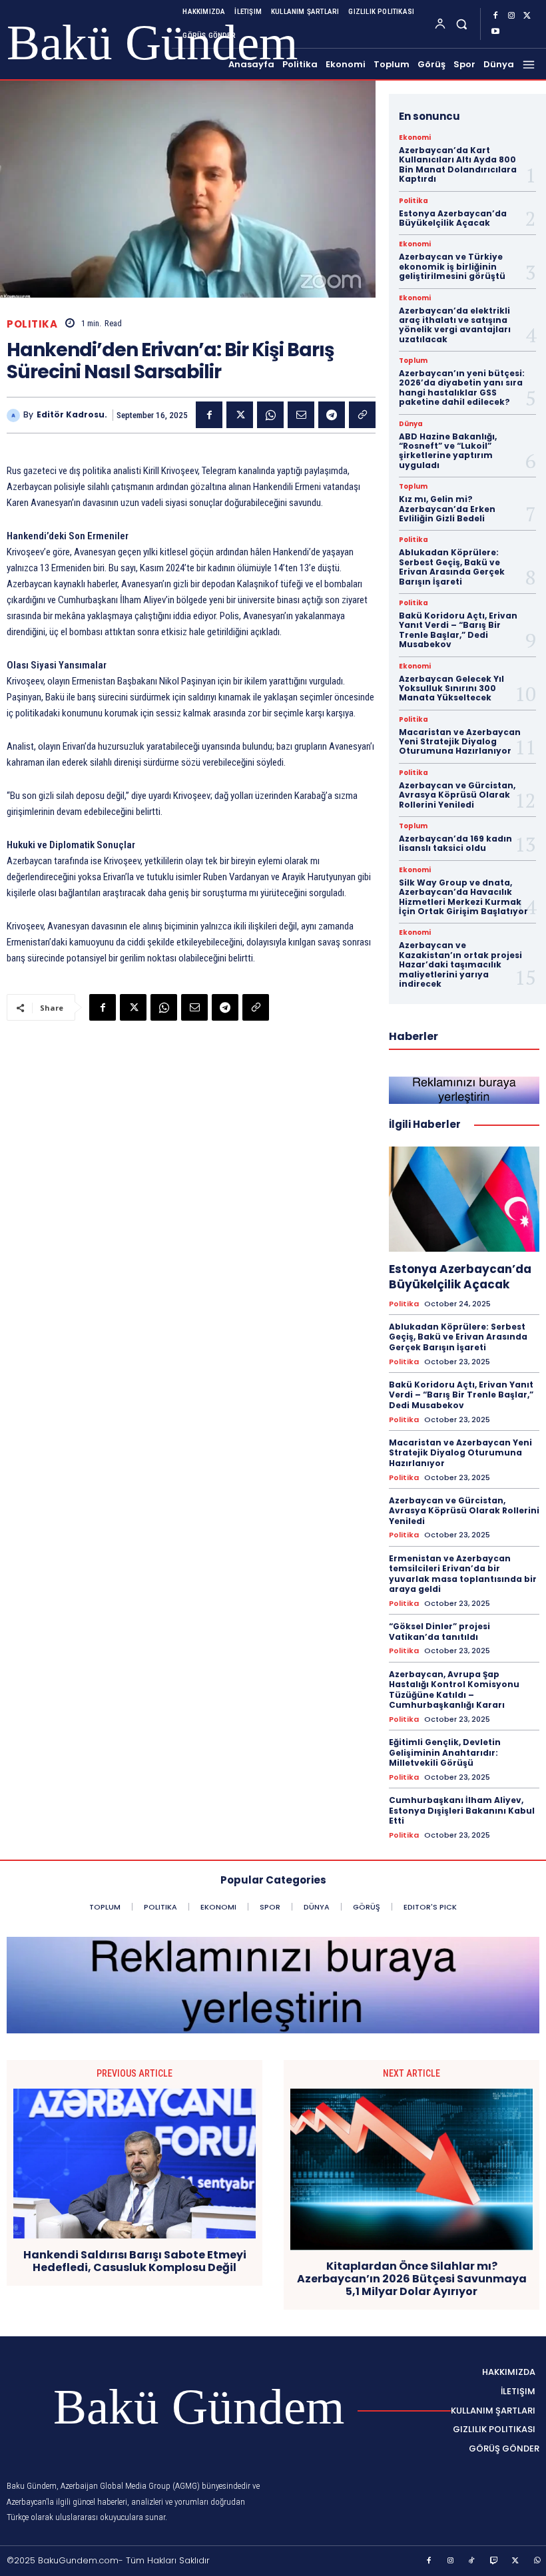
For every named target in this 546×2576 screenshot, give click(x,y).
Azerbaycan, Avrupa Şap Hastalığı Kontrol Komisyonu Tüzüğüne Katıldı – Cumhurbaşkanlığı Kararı (454, 1690)
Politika (32, 324)
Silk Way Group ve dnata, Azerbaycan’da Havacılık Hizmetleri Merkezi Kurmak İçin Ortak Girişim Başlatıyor (463, 897)
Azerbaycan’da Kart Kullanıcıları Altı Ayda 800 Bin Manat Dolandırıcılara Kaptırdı (458, 164)
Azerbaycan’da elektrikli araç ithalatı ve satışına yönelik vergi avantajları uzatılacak (455, 325)
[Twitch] (494, 2561)
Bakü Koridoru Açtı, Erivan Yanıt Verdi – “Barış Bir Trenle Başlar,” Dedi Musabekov (458, 630)
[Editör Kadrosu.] (15, 415)
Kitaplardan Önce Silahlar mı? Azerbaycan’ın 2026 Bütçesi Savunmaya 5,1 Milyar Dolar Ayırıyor (412, 2279)
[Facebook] (495, 16)
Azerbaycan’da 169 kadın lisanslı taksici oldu (455, 843)
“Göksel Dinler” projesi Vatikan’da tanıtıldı (439, 1632)
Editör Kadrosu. (72, 415)
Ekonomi (415, 138)
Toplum (413, 361)
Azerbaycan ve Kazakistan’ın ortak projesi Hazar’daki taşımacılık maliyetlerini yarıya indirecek (460, 964)
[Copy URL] (362, 415)
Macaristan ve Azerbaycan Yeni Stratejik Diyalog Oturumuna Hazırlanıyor (460, 742)
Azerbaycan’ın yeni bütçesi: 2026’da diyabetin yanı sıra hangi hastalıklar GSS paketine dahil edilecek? (462, 387)
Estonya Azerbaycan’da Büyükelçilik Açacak (453, 218)
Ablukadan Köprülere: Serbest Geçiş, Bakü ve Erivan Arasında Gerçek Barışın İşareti (452, 567)
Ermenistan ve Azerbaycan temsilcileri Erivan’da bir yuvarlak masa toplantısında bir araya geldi (463, 1574)
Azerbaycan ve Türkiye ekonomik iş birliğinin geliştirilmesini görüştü (452, 266)
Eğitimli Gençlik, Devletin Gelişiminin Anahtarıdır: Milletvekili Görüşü (445, 1752)
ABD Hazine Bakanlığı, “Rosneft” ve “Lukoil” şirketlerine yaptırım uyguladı (448, 451)
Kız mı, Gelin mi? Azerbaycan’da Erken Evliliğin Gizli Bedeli (447, 509)
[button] (462, 24)
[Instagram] (511, 16)
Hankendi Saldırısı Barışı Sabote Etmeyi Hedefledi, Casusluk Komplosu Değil (135, 2261)
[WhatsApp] (270, 415)
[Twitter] (527, 16)
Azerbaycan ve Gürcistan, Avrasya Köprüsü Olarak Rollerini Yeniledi (457, 795)
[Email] (301, 415)
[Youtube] (495, 32)
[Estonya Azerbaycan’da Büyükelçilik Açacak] (464, 1199)
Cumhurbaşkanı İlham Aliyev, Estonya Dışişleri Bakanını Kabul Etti (462, 1810)
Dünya (411, 424)
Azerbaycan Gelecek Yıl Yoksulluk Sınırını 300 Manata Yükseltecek (451, 688)
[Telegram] (332, 415)
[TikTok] (472, 2561)
